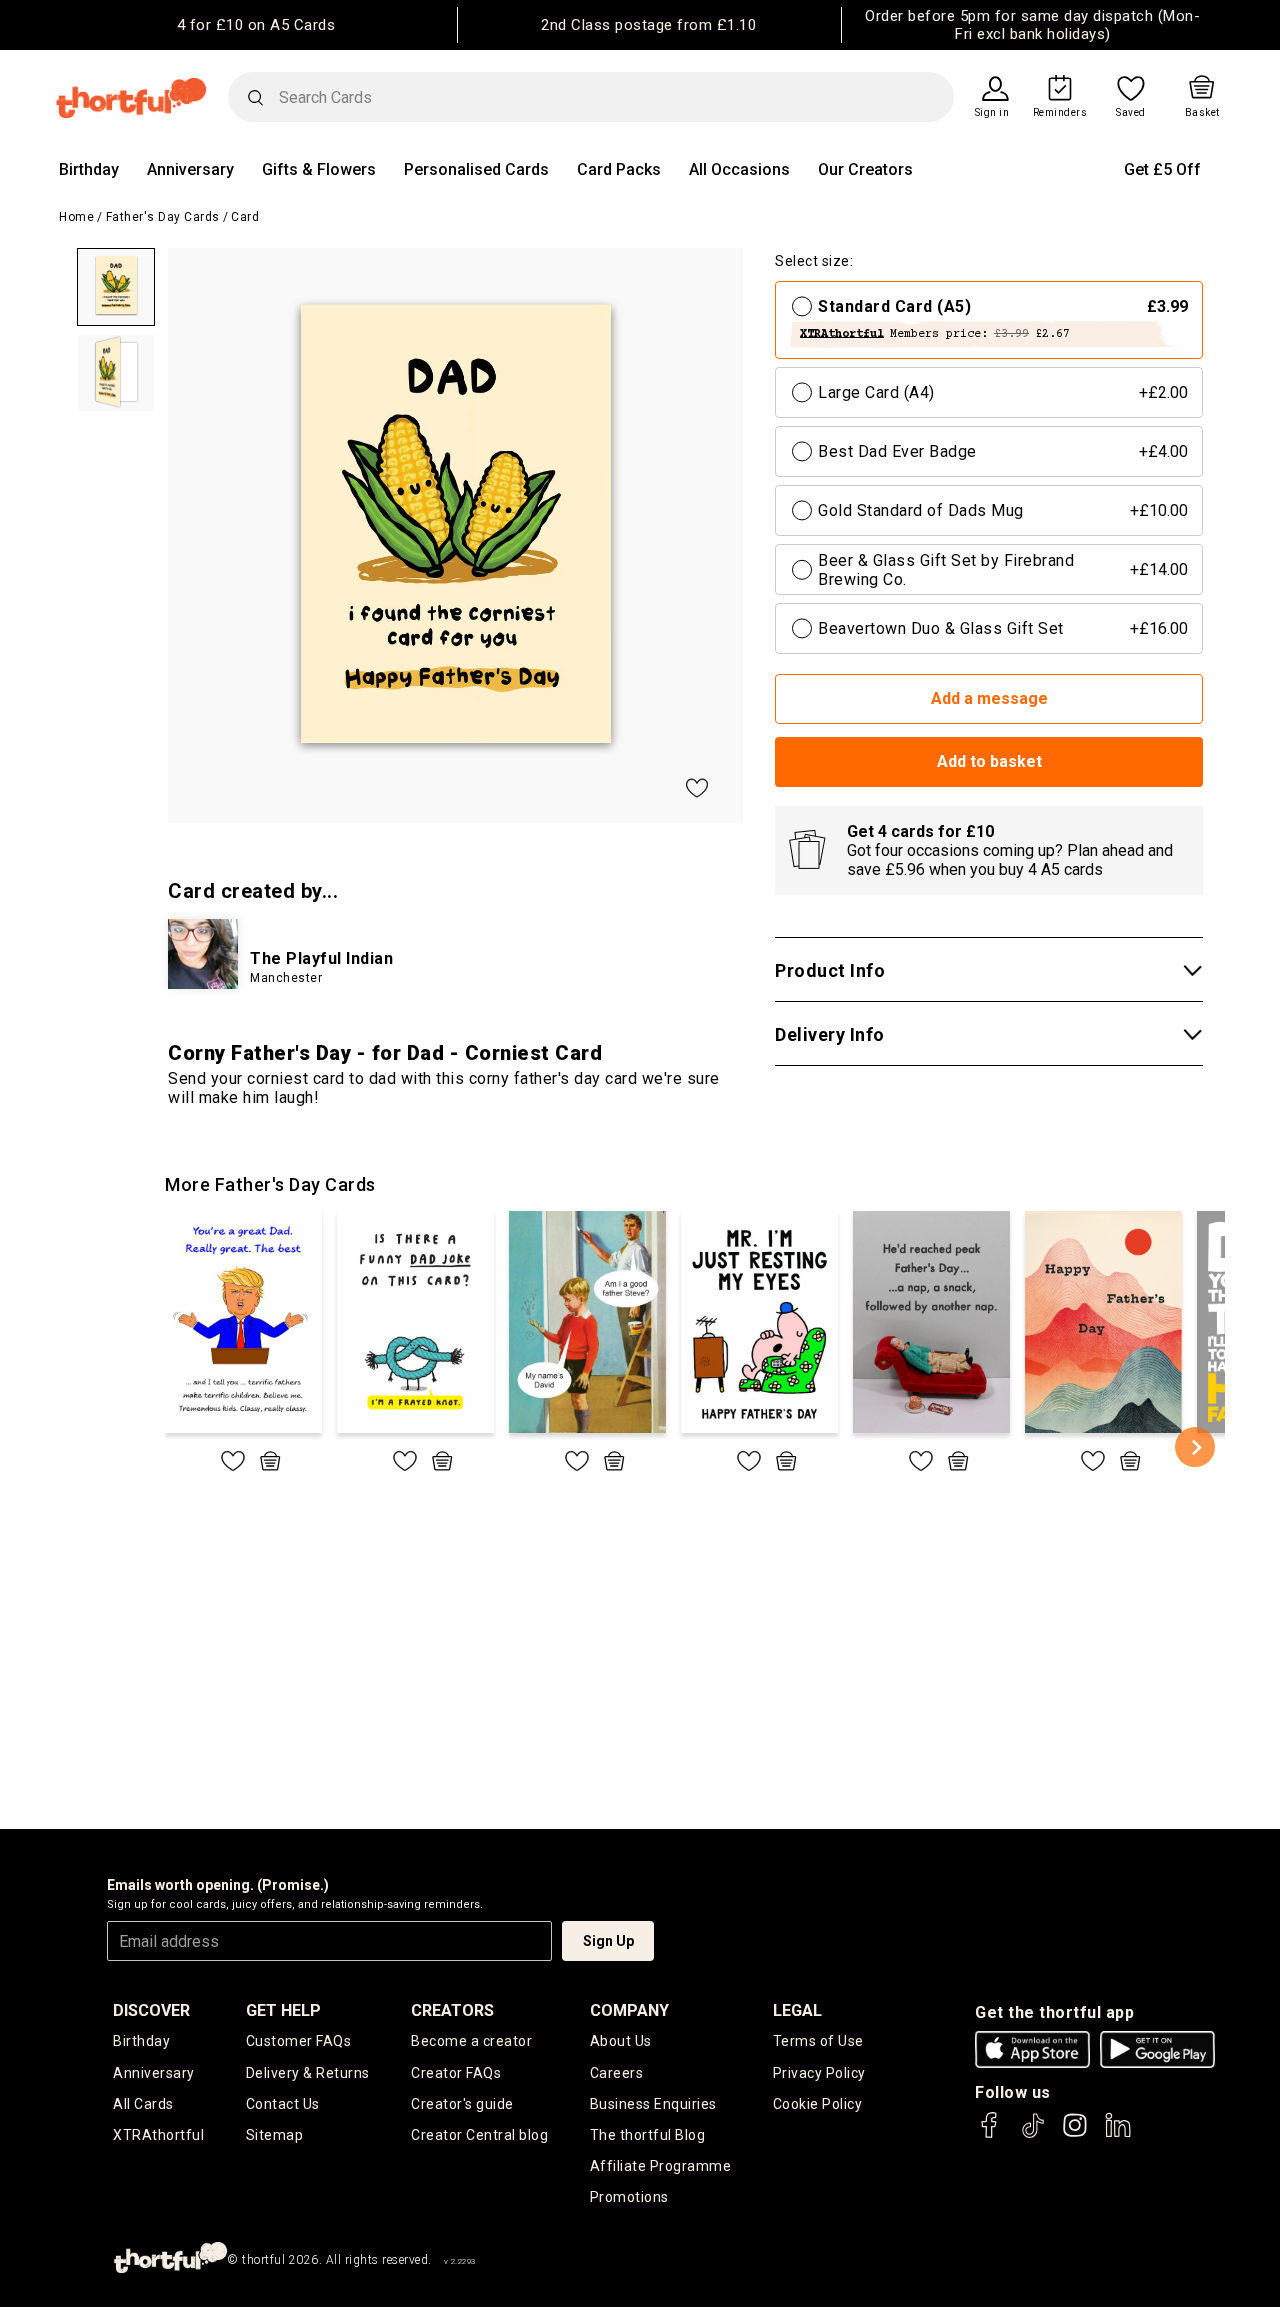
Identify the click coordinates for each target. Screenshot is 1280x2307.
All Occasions (739, 169)
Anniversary (190, 169)
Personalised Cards (476, 169)
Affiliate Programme (661, 2166)
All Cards (143, 2104)
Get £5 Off (1162, 169)
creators (452, 2010)
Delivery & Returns (308, 2073)
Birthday (89, 169)
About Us (621, 2041)
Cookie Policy (818, 2104)
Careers (617, 2073)
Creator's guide (462, 2104)
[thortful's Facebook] (990, 2134)
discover (151, 2010)
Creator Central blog (479, 2135)
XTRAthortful (158, 2135)
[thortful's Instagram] (1075, 2134)
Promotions (629, 2197)
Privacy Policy (819, 2073)
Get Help (283, 2010)
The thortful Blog (648, 2135)
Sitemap (275, 2135)
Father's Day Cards (163, 217)
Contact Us (283, 2104)
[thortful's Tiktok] (1033, 2134)
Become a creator (471, 2041)
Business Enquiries (653, 2104)
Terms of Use (818, 2041)
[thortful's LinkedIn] (1118, 2134)
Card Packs (619, 169)
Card (245, 217)
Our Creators (865, 169)
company (629, 2010)
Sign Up (608, 1941)
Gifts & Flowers (319, 169)
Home (76, 217)
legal (797, 2010)
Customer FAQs (299, 2041)
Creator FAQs (456, 2073)
